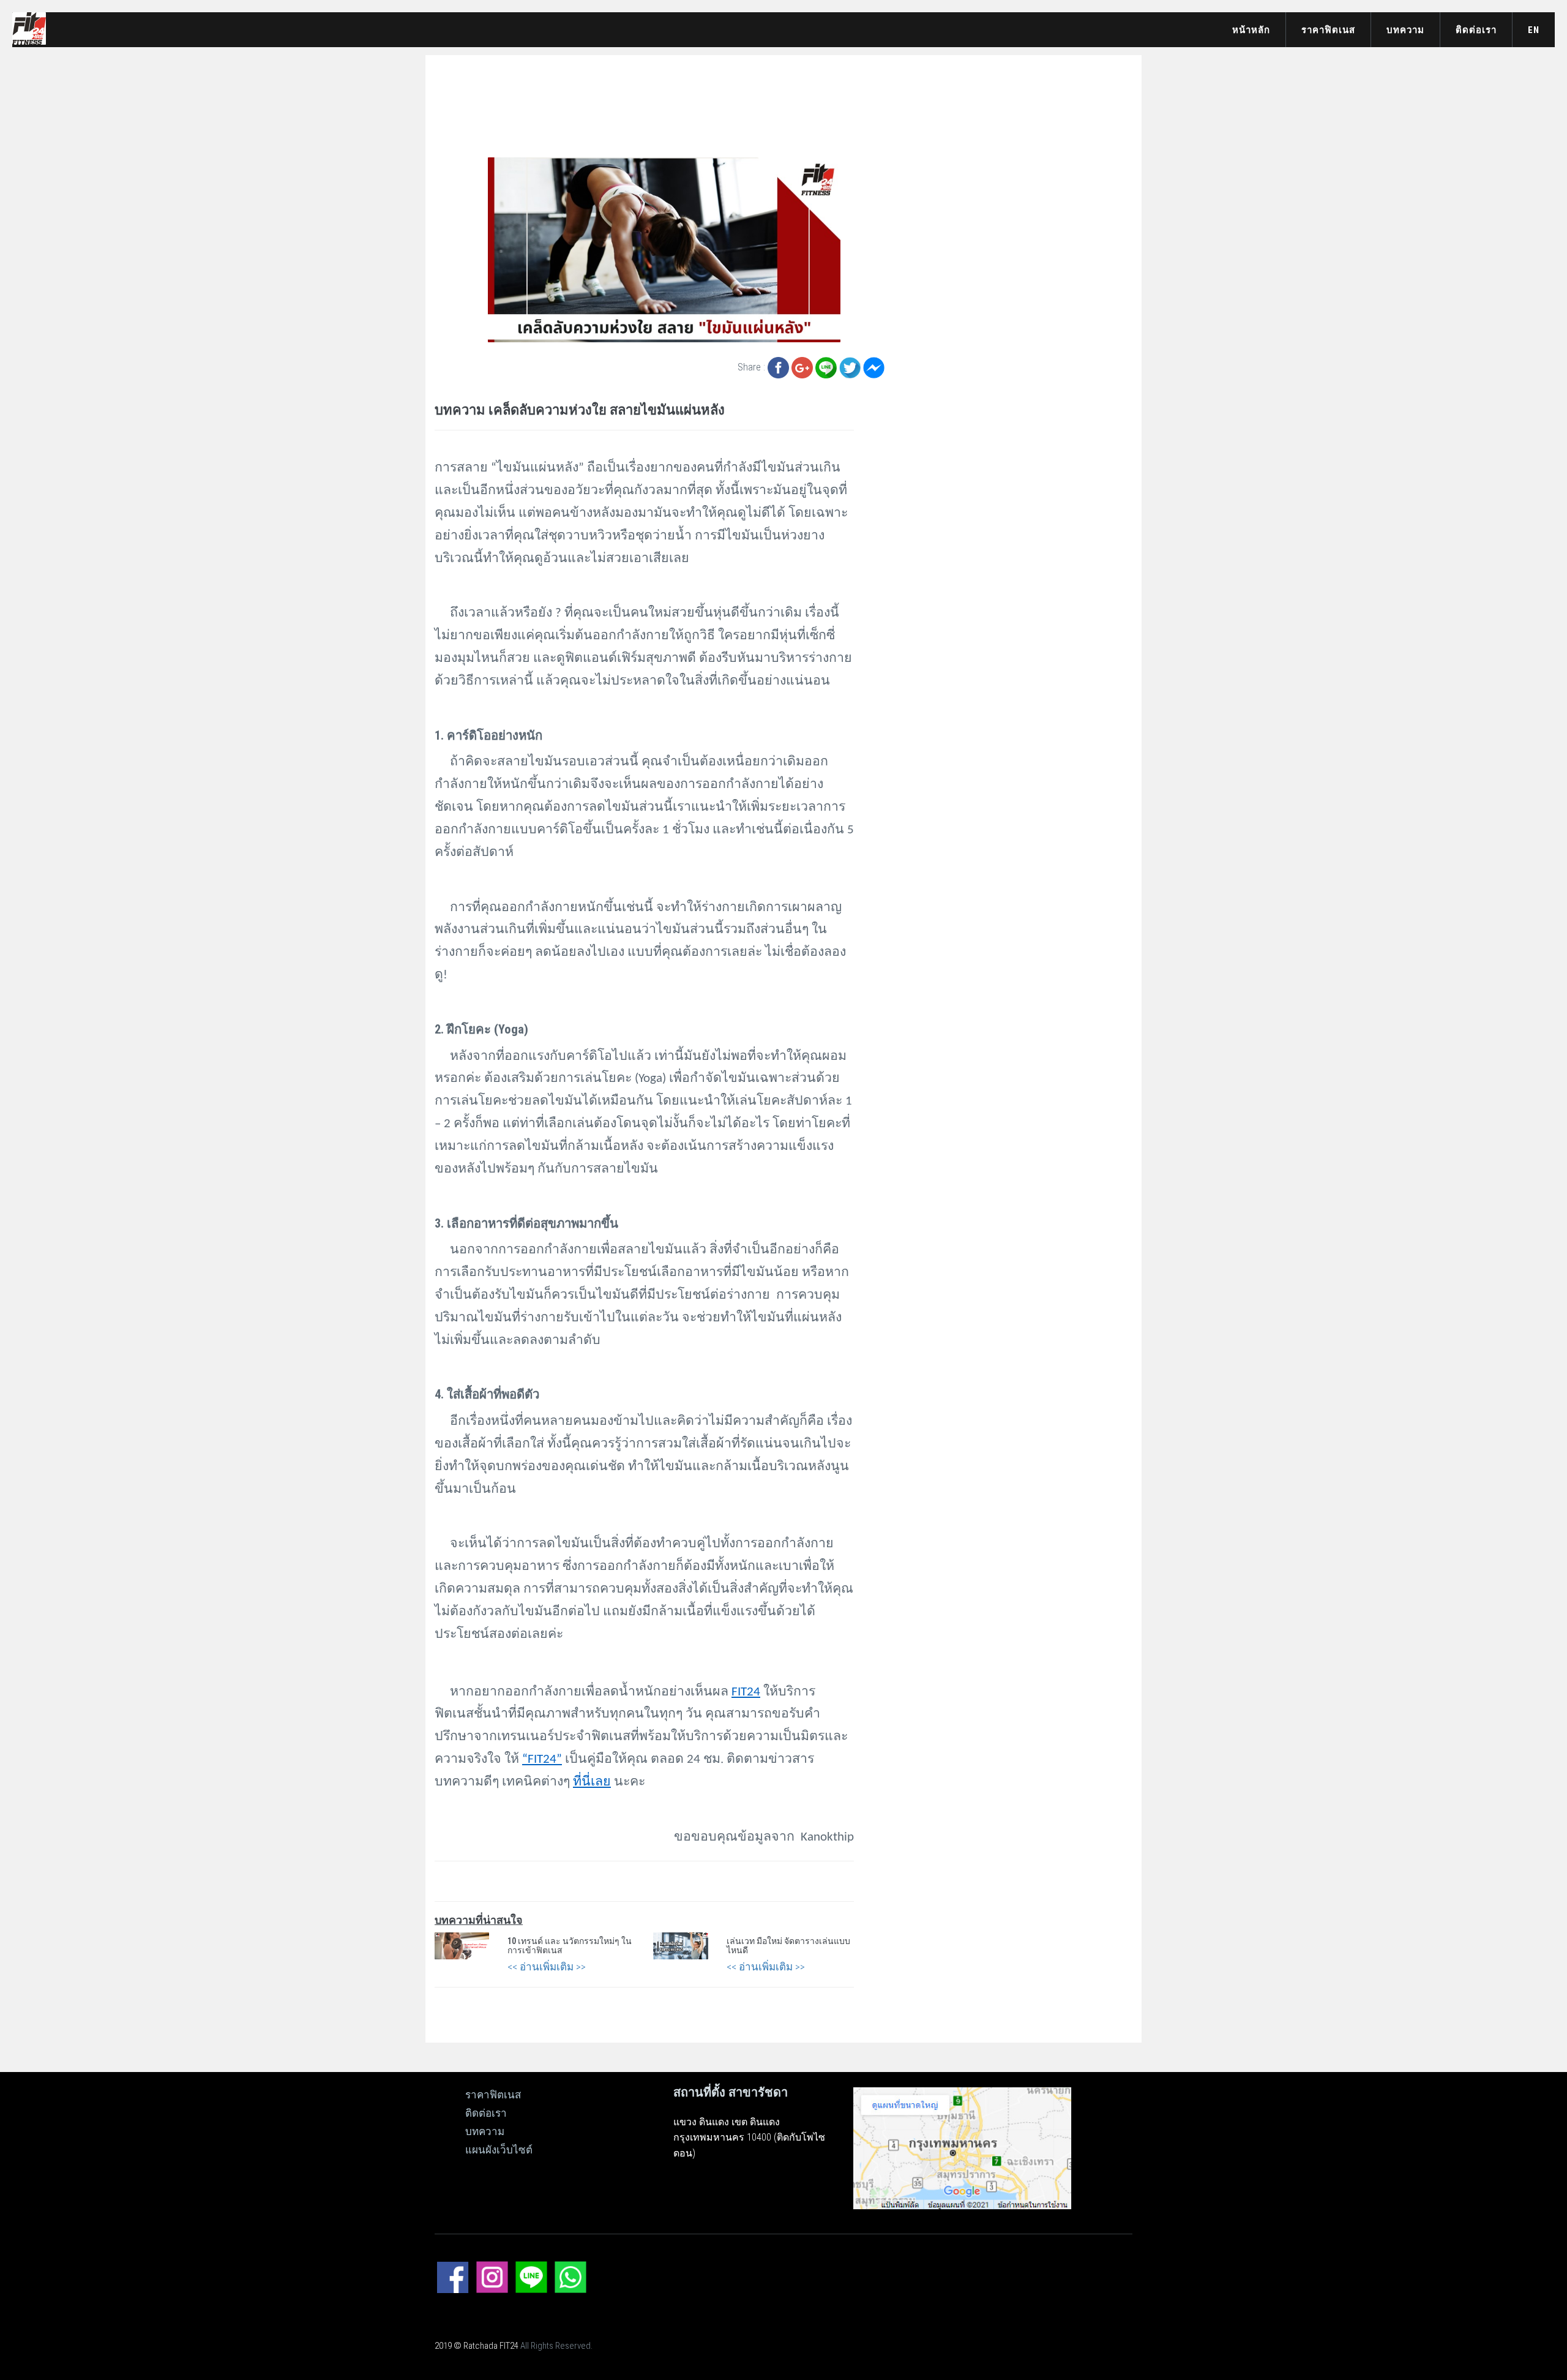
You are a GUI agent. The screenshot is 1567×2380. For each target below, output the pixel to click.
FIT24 (746, 1692)
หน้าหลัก (1251, 30)
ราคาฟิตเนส (1328, 30)
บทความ (1405, 30)
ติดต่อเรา (1476, 30)
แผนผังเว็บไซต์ (499, 2150)
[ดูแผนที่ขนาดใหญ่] (962, 2147)
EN (1534, 30)
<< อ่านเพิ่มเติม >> (547, 1967)
